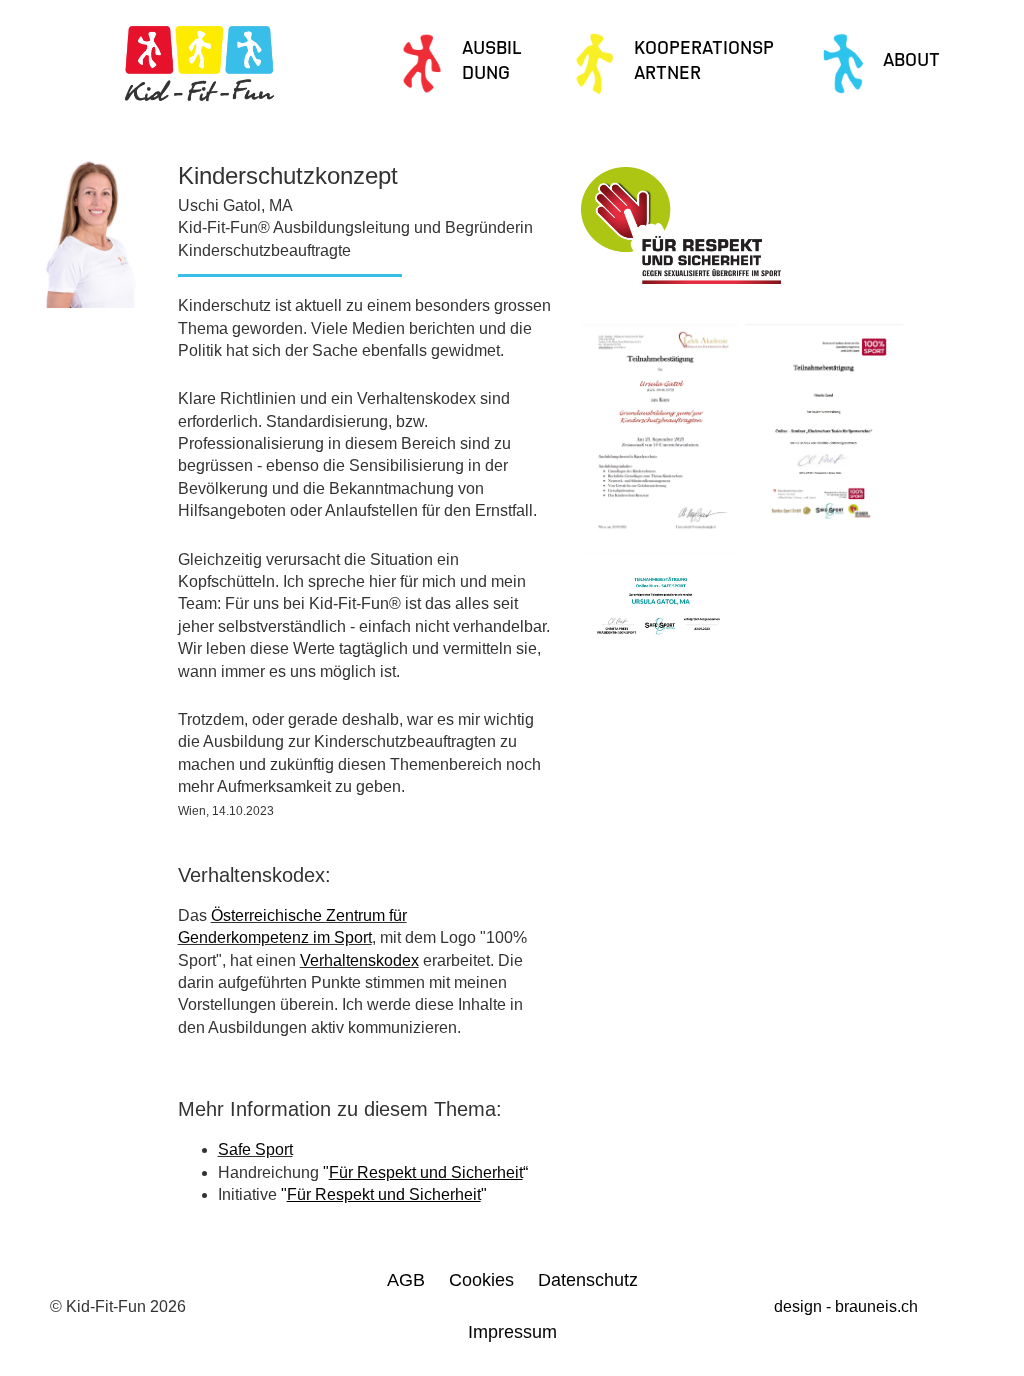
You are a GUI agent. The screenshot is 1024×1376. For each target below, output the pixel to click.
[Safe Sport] (824, 436)
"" (384, 1194)
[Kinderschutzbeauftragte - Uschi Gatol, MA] (660, 435)
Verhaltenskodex (359, 960)
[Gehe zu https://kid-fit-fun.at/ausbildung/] (468, 63)
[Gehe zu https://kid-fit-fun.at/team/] (679, 63)
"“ (425, 1172)
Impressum (512, 1332)
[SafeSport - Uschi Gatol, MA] (660, 609)
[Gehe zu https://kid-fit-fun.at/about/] (903, 63)
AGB (406, 1280)
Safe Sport (255, 1149)
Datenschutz (588, 1280)
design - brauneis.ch (846, 1306)
